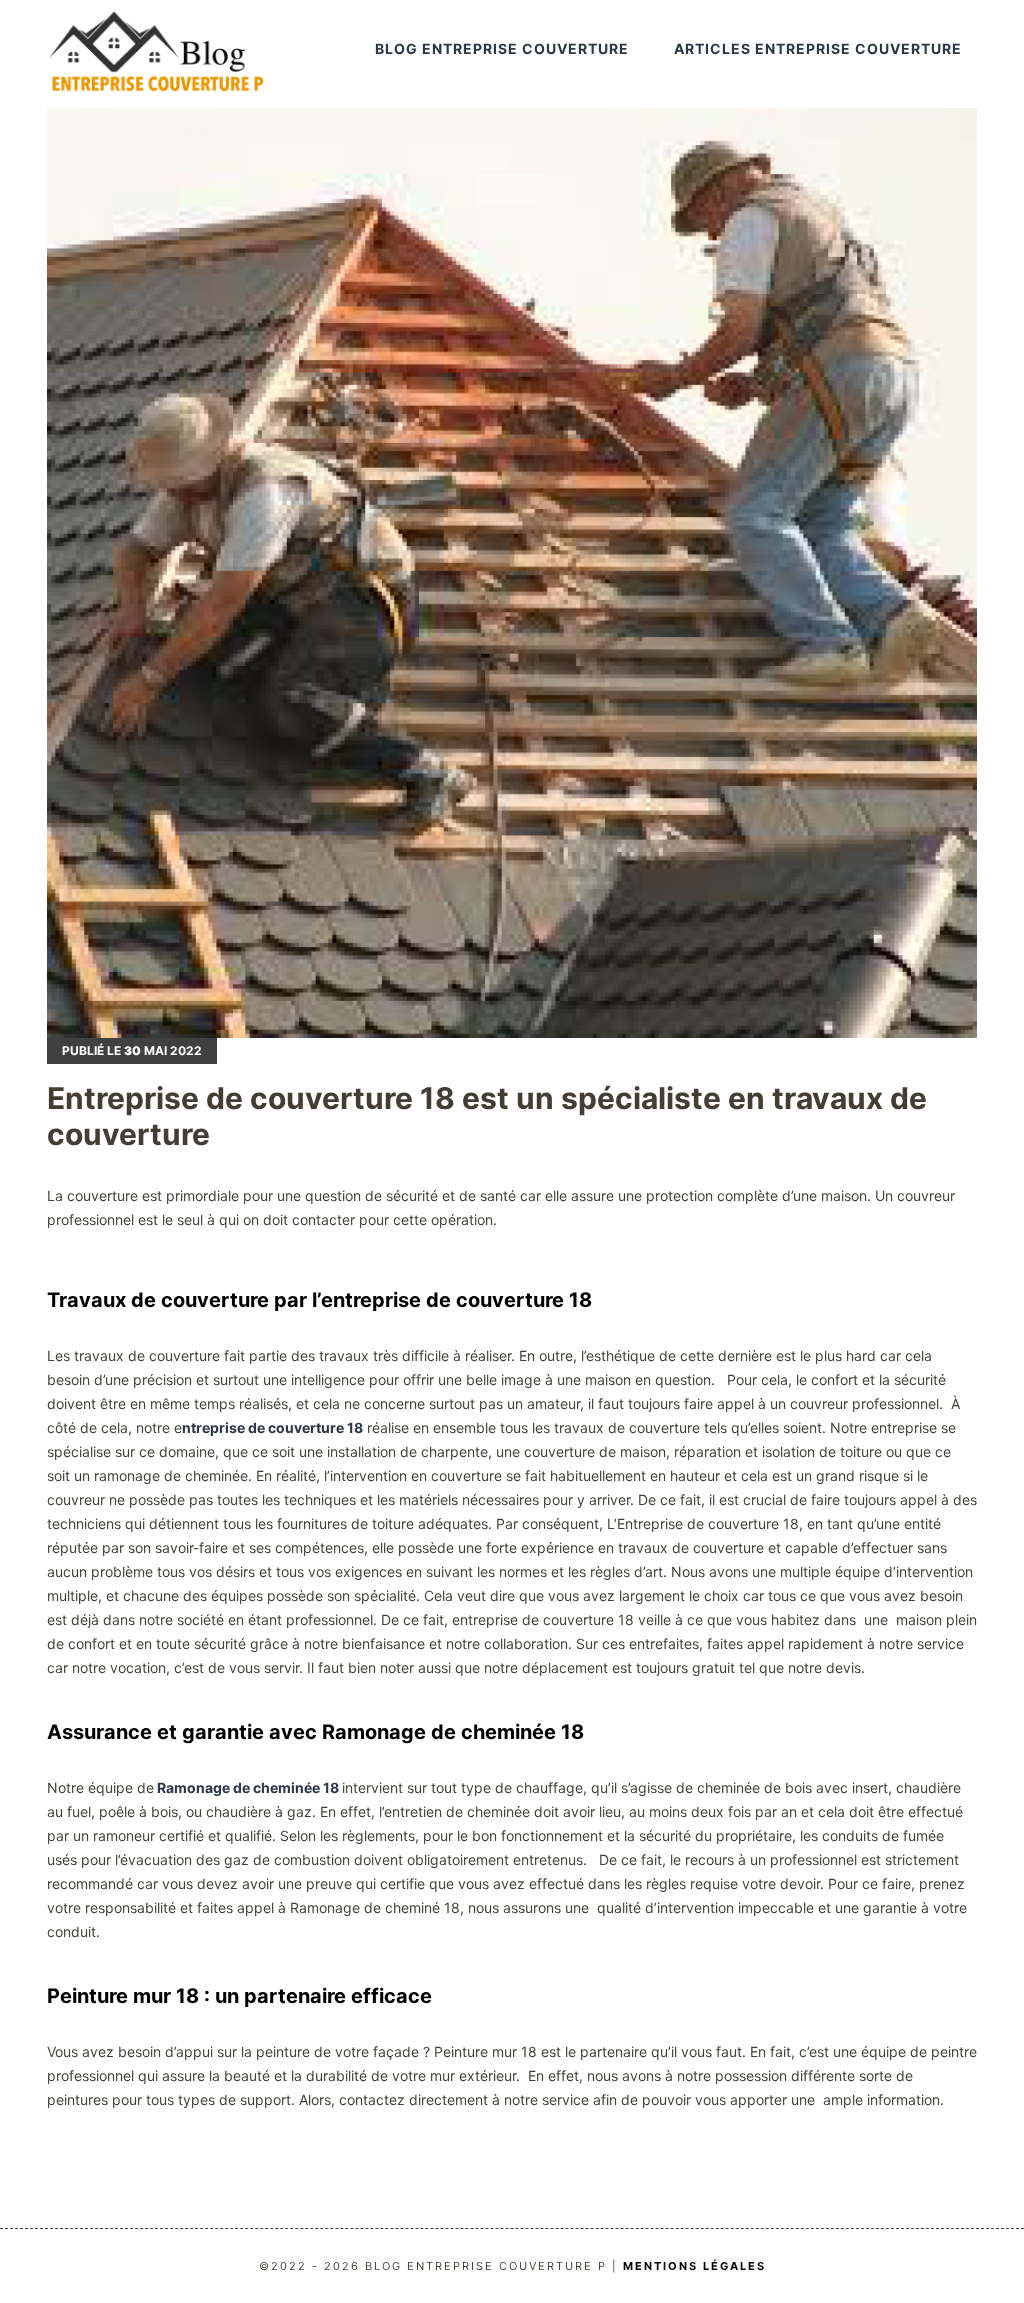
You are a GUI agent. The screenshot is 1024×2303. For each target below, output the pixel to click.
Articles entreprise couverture (818, 48)
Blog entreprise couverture (502, 48)
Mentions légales (694, 2266)
